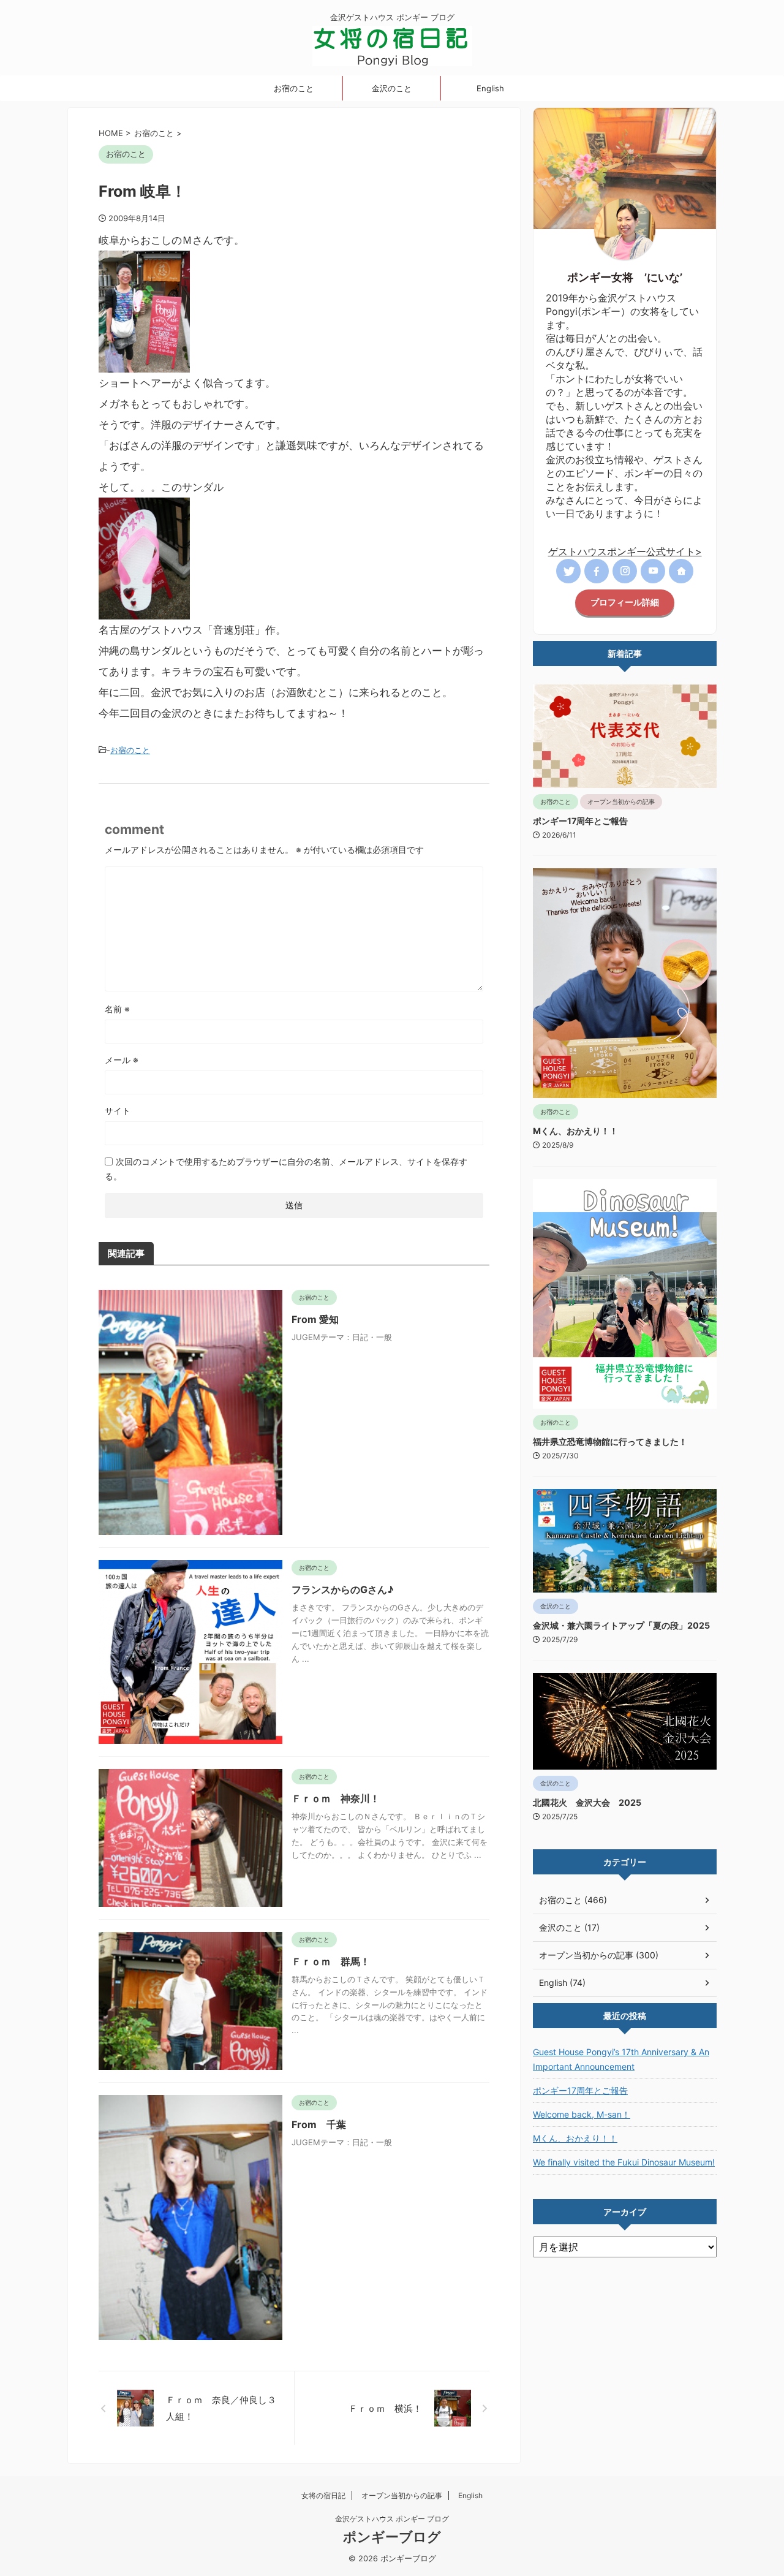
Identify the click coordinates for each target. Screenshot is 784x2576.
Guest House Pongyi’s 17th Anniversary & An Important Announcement (621, 2059)
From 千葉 (319, 2124)
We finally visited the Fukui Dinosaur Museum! (624, 2162)
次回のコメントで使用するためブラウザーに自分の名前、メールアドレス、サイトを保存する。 (286, 1169)
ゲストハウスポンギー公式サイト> (625, 551)
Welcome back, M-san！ (582, 2114)
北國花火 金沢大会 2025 (587, 1802)
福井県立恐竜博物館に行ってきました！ (610, 1441)
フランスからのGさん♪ (343, 1589)
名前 (117, 1009)
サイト (118, 1111)
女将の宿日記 (323, 2495)
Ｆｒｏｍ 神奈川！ (336, 1798)
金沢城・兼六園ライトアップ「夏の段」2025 (621, 1625)
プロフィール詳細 (625, 602)
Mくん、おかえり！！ (575, 1131)
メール (122, 1060)
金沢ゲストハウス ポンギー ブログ (392, 2519)
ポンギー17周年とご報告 (580, 821)
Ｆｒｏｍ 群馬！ (331, 1961)
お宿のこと (294, 88)
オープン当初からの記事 (402, 2495)
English (490, 88)
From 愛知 (315, 1319)
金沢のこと (392, 88)
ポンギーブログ (392, 2537)
